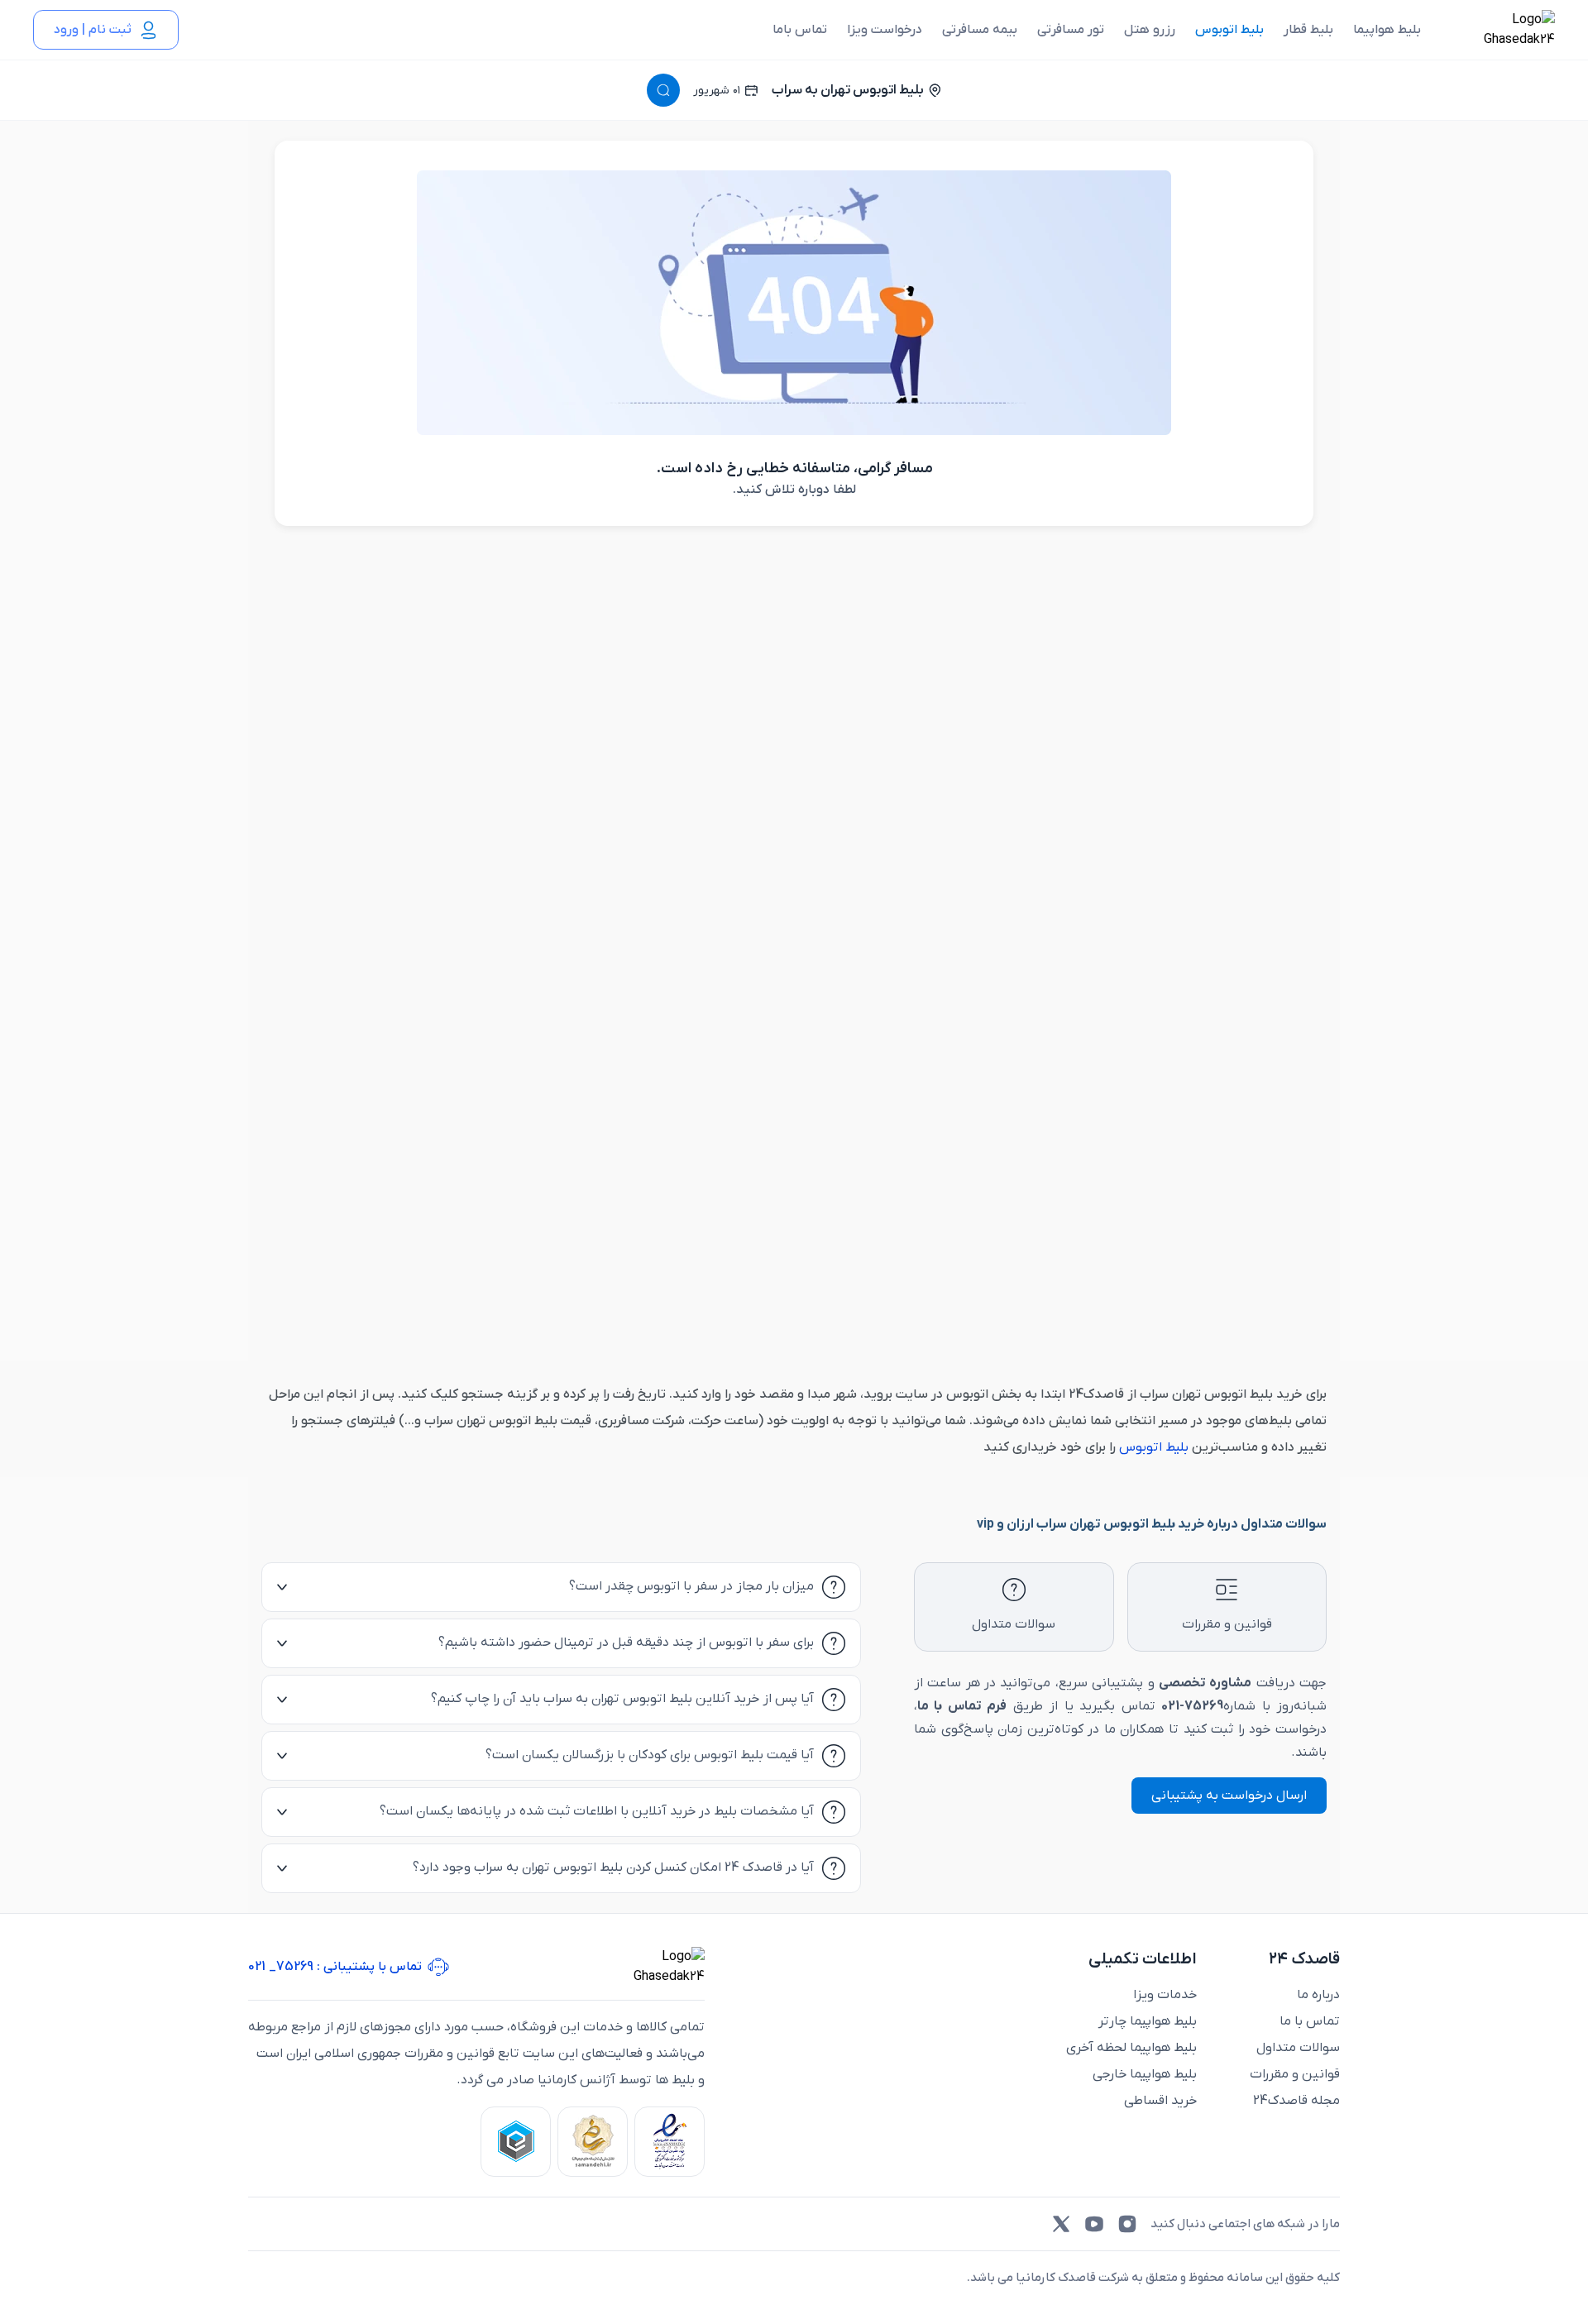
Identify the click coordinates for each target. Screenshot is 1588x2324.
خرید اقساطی (1160, 2101)
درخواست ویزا (885, 30)
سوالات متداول (1298, 2048)
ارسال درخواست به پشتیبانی (1229, 1796)
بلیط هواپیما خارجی (1145, 2074)
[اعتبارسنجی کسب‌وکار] (670, 2142)
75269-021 (1192, 1706)
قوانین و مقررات (1295, 2074)
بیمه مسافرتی (980, 30)
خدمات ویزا (1165, 1995)
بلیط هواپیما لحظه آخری (1131, 2048)
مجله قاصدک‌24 (1296, 2101)
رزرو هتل (1150, 30)
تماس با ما (1310, 2021)
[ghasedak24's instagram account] (1127, 2224)
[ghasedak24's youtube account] (1094, 2224)
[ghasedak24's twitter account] (1061, 2224)
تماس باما (800, 30)
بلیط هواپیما (1387, 30)
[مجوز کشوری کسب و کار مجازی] (516, 2142)
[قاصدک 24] (1501, 30)
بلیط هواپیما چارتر (1148, 2021)
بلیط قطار (1308, 30)
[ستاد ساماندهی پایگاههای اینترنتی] (593, 2142)
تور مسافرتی (1071, 30)
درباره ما (1318, 1995)
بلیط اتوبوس (1229, 30)
